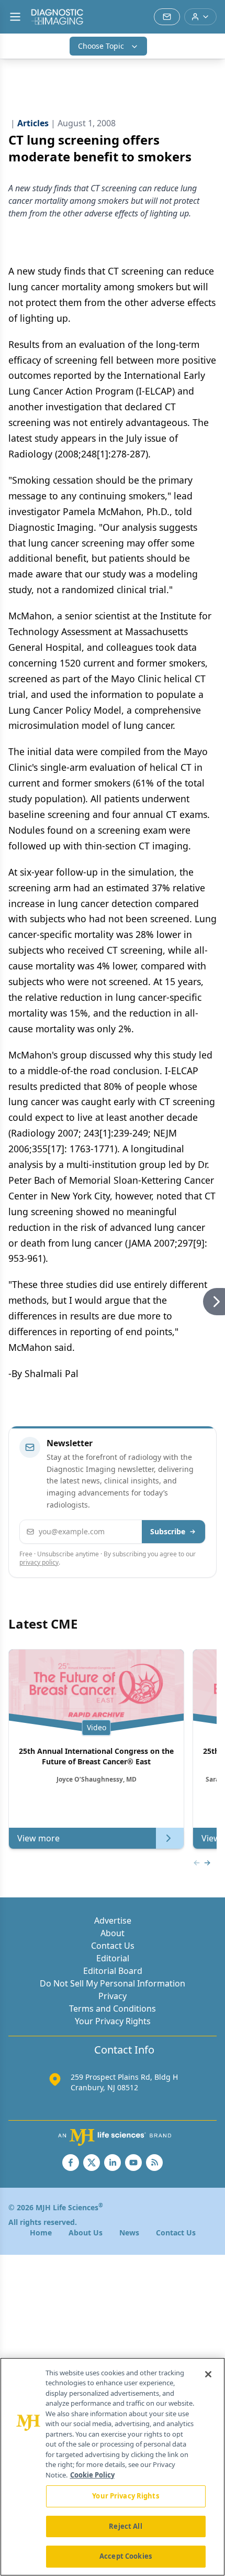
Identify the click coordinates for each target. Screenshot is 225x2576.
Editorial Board (113, 1971)
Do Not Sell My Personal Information (113, 1983)
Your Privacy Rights (113, 2021)
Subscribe (168, 1531)
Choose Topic (101, 46)
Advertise (113, 1920)
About (113, 1933)
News (129, 2233)
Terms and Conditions (113, 2009)
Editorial (113, 1958)
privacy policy (39, 1562)
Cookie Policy (92, 2475)
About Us (86, 2233)
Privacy (113, 1996)
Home (41, 2233)
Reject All (125, 2526)
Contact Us (113, 1946)
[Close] (208, 2374)
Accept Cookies (126, 2556)
